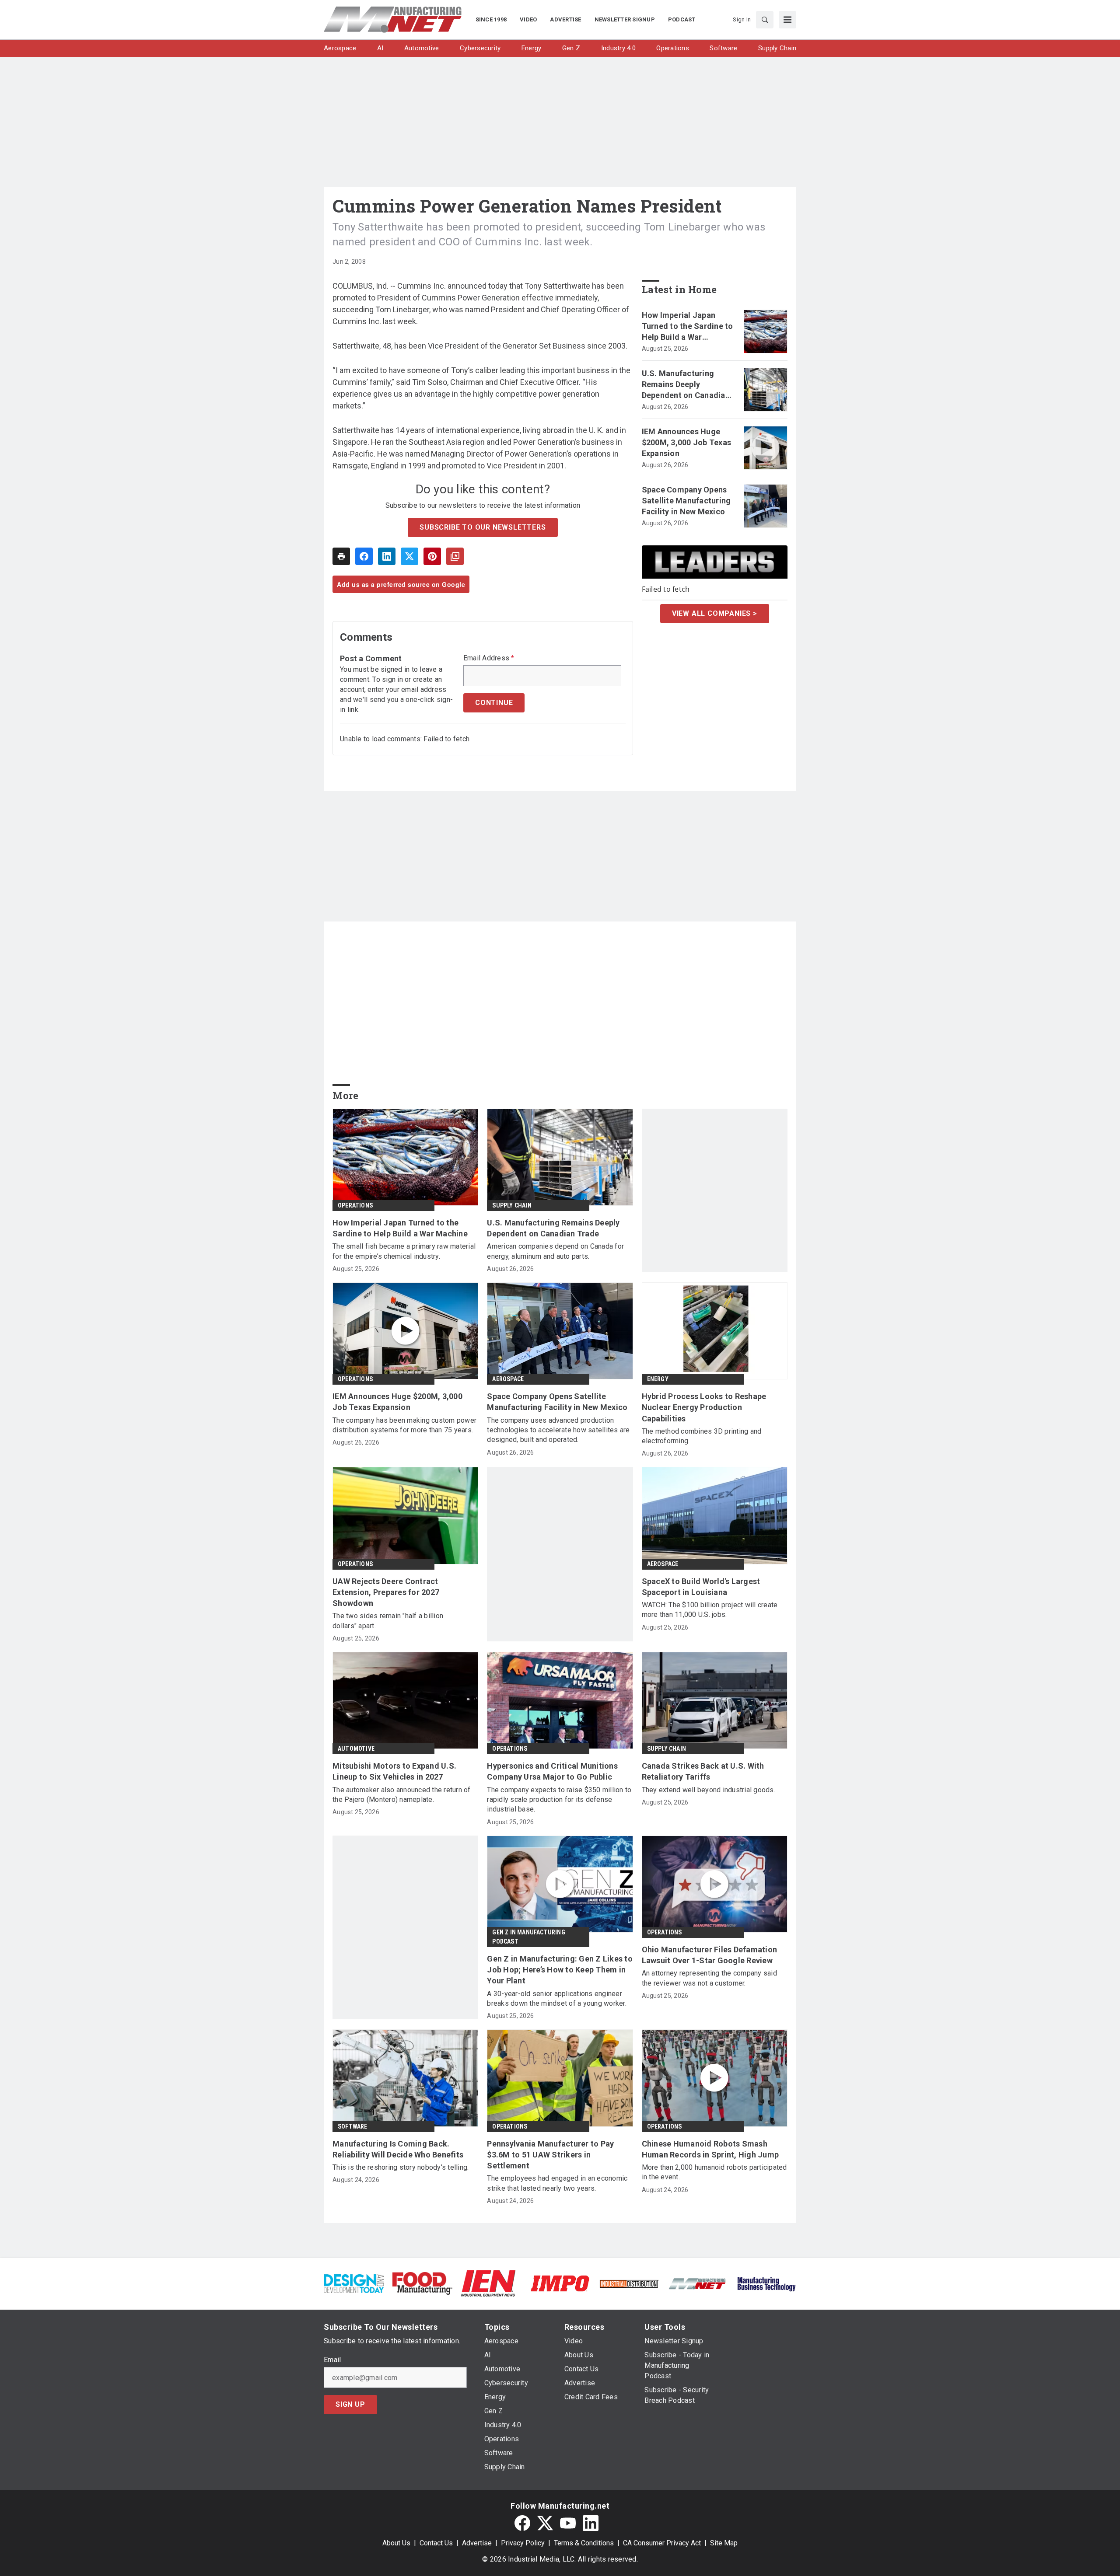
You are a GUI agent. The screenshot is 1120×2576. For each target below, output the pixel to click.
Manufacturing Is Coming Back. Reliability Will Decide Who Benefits (398, 2149)
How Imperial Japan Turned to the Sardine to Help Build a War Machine (688, 327)
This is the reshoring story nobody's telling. (401, 2167)
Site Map (724, 2543)
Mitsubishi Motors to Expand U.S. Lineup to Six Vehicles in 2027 (394, 1771)
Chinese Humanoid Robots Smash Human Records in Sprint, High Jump (710, 2149)
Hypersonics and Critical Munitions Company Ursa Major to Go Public (552, 1771)
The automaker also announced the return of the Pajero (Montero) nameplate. (402, 1795)
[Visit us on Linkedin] (591, 2523)
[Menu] (787, 20)
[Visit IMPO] (560, 2283)
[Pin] (432, 556)
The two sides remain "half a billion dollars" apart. (388, 1621)
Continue (494, 703)
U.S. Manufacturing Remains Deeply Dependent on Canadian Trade (686, 385)
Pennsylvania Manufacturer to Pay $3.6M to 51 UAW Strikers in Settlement (550, 2155)
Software (353, 2126)
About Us (396, 2543)
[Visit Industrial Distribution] (629, 2283)
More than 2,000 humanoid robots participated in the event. (714, 2172)
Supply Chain (512, 1205)
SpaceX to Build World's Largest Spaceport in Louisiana (701, 1587)
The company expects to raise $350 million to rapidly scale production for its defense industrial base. (559, 1800)
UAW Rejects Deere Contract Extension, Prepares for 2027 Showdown (386, 1592)
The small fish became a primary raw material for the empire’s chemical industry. (404, 1251)
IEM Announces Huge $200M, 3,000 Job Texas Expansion (687, 442)
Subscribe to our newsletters (483, 527)
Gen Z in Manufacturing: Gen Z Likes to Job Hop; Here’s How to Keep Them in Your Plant (560, 1970)
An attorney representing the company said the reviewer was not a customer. (709, 1978)
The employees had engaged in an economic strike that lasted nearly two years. (557, 2183)
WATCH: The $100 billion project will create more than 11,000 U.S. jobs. (710, 1610)
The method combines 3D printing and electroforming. (702, 1436)
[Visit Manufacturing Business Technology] (766, 2283)
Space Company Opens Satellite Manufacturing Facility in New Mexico (686, 501)
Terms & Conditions (584, 2543)
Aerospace (508, 1379)
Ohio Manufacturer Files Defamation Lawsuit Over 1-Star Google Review (710, 1955)
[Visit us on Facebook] (522, 2523)
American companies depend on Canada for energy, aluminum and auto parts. (555, 1251)
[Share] (364, 556)
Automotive (356, 1749)
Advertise (477, 2543)
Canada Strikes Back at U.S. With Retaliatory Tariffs (703, 1771)
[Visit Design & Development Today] (354, 2283)
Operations (355, 1205)
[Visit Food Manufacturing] (422, 2283)
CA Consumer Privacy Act (662, 2543)
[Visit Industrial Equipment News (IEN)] (488, 2283)
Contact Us (436, 2543)
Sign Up (350, 2404)
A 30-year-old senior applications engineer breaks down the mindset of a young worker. (557, 1998)
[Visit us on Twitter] (545, 2523)
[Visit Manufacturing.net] (698, 2283)
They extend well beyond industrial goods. (709, 1790)
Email (332, 2360)
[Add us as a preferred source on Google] (455, 556)
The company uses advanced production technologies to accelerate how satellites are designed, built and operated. (558, 1430)
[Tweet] (409, 556)
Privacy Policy (523, 2543)
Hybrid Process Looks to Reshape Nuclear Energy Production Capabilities (704, 1407)
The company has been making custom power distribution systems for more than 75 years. (404, 1425)
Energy (658, 1379)
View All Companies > (715, 613)
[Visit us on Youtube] (568, 2523)
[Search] (765, 20)
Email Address (489, 658)
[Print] (341, 556)
